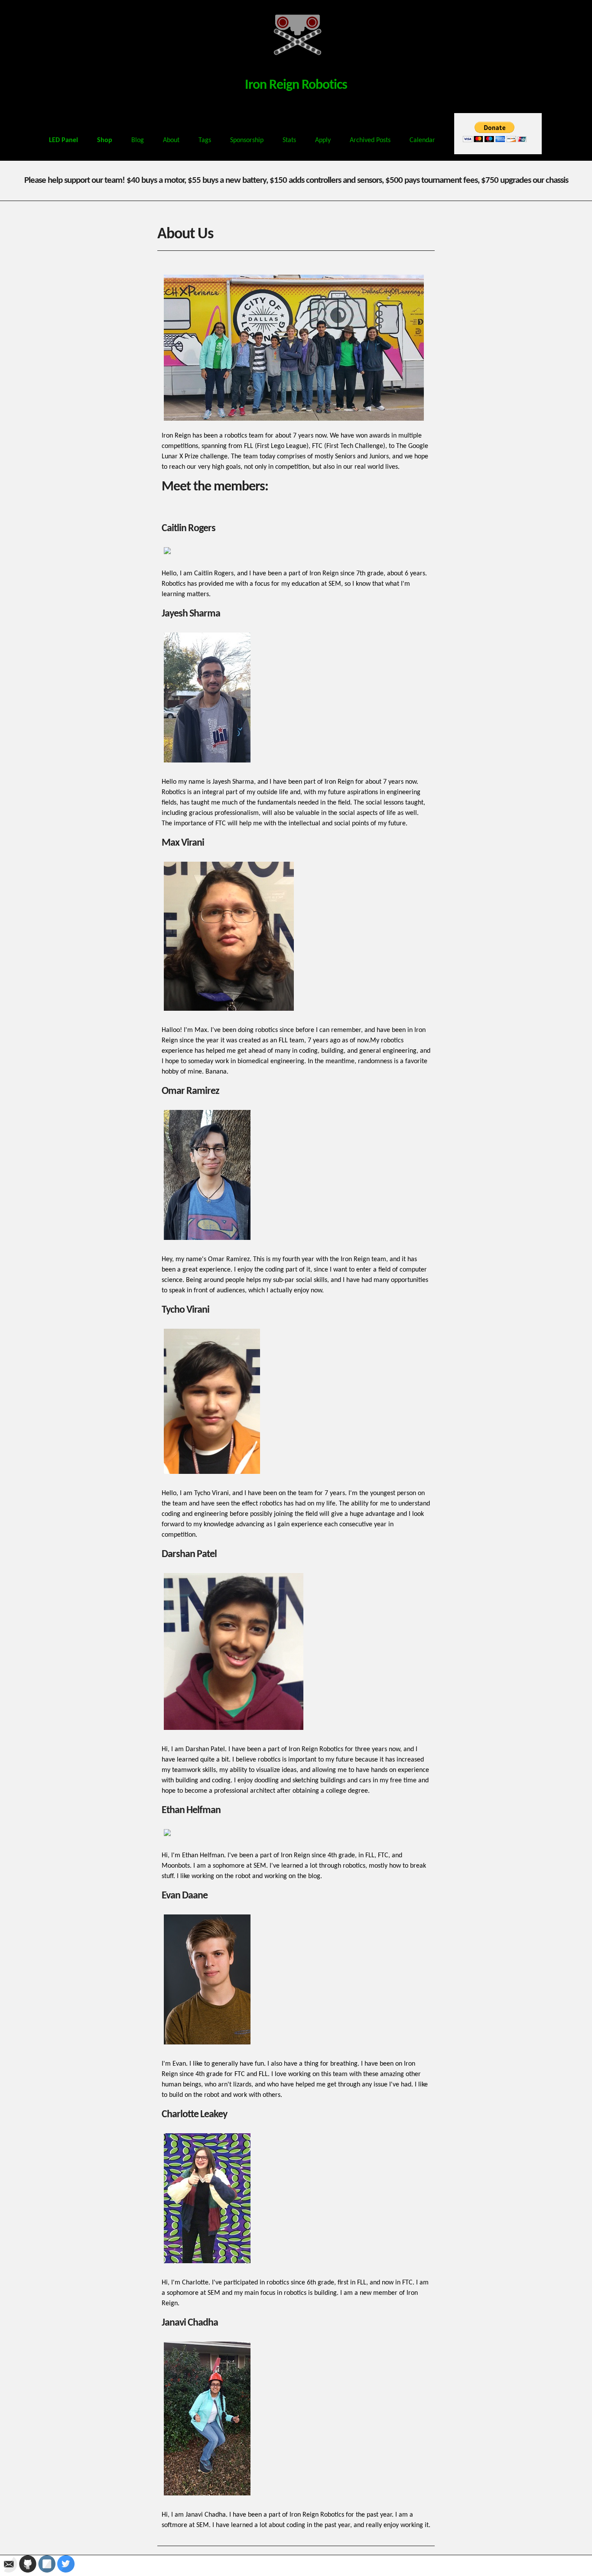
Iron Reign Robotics (296, 85)
